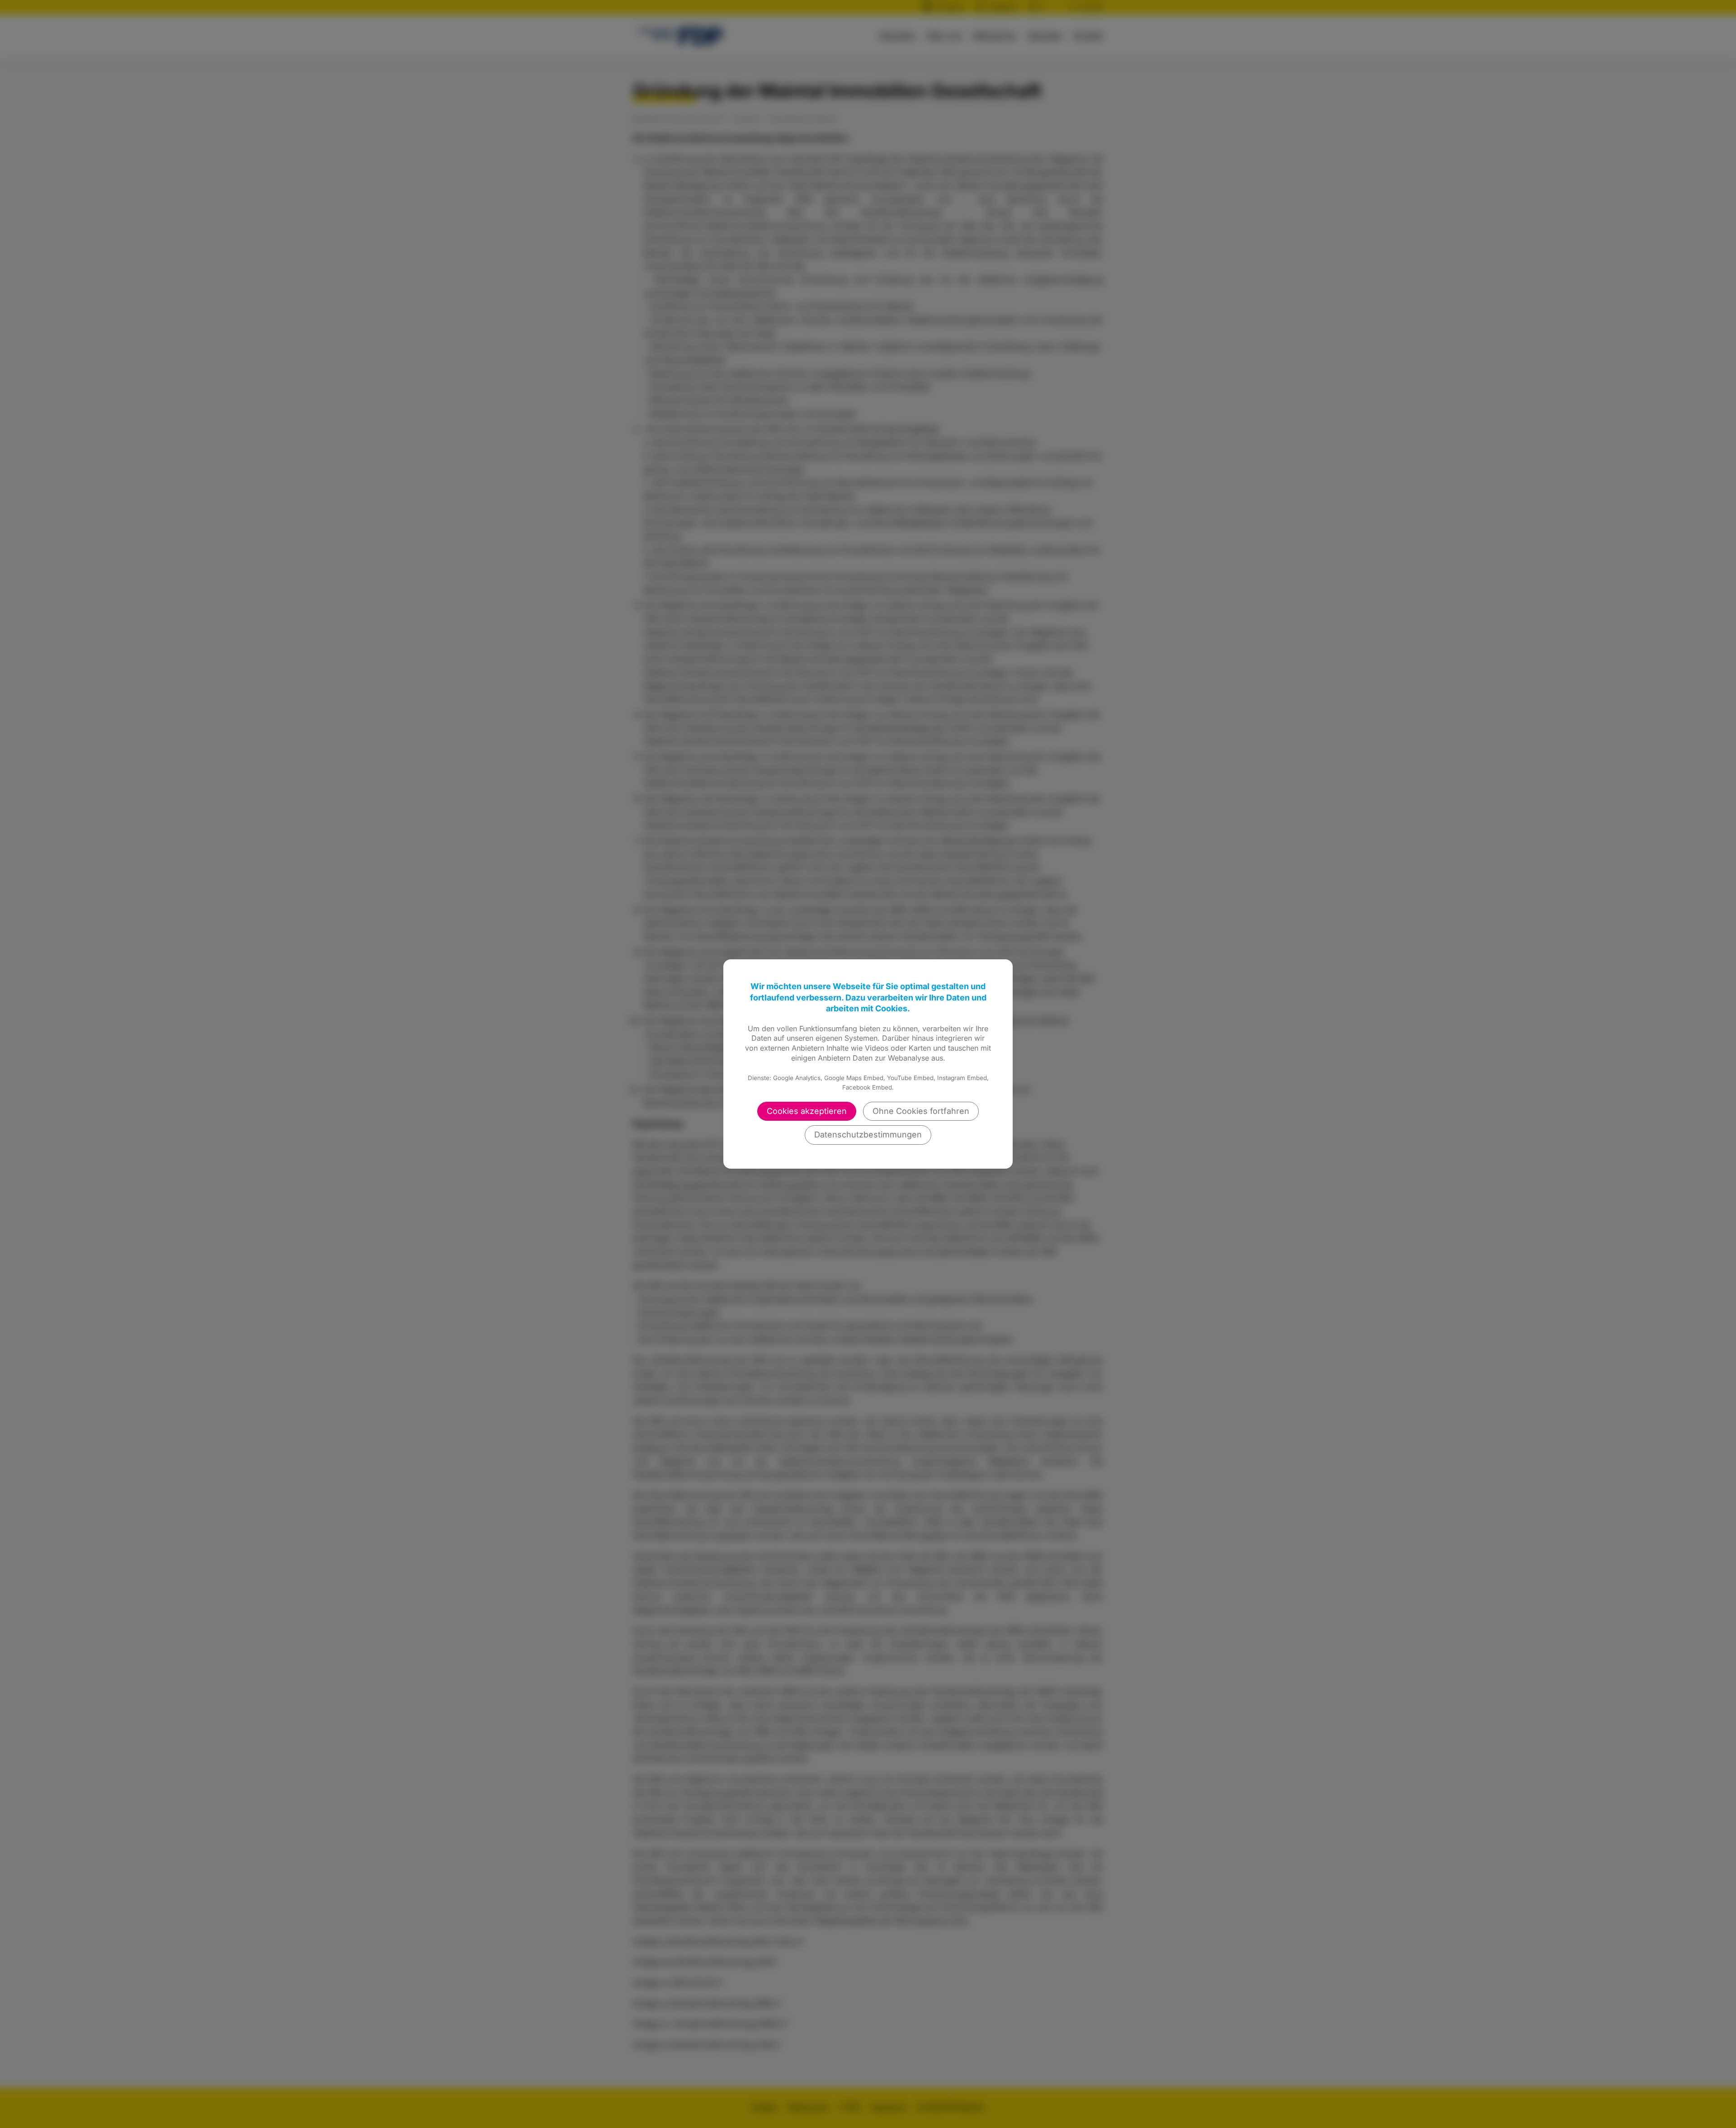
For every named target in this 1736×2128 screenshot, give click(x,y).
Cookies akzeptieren (807, 1111)
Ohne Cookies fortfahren (921, 1111)
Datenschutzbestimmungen (868, 1135)
